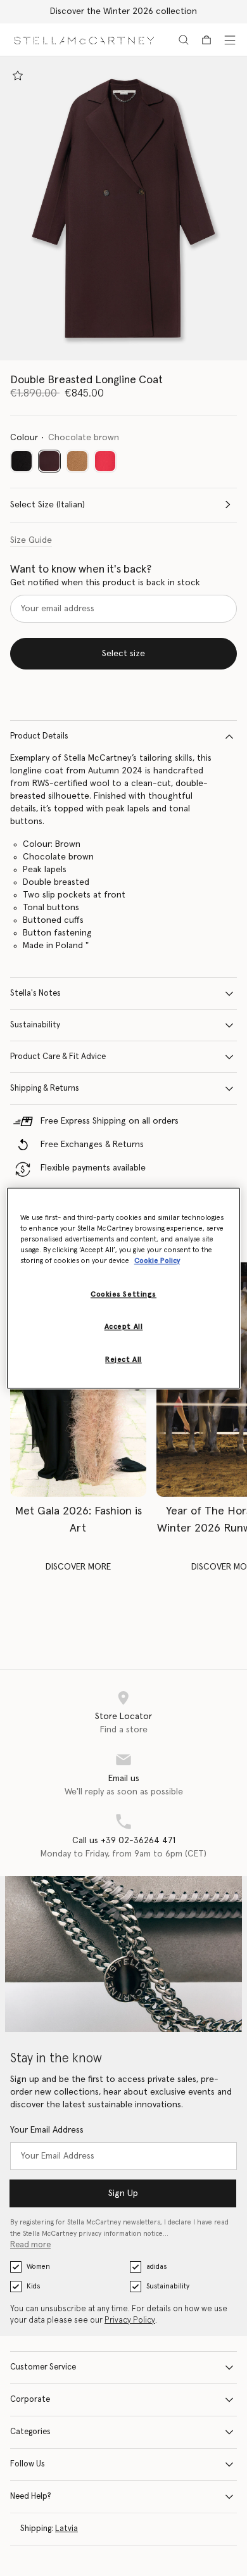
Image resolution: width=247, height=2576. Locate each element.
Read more (30, 2245)
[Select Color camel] (77, 461)
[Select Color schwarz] (22, 461)
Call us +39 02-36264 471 (124, 1841)
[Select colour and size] (18, 75)
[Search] (184, 40)
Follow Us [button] (28, 2464)
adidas (156, 2267)
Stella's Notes (35, 993)
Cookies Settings (123, 1294)
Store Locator (123, 1716)
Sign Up (123, 2193)
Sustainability (35, 1025)
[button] (123, 208)
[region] (124, 1288)
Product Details (39, 736)
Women (38, 2267)
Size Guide (31, 540)
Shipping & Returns (45, 1088)
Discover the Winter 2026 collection (123, 11)
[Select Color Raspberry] (105, 461)
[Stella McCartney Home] (84, 40)
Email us (124, 1779)
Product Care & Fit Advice (58, 1057)
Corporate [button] (30, 2400)
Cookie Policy (157, 1261)
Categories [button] (30, 2432)
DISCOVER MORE (78, 1567)
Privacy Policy (130, 2320)
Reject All (123, 1360)
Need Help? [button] (31, 2497)
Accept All (124, 1327)
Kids (33, 2286)
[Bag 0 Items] (206, 40)
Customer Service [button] (43, 2367)
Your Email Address (47, 2130)
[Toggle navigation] (230, 40)
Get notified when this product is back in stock (105, 583)
